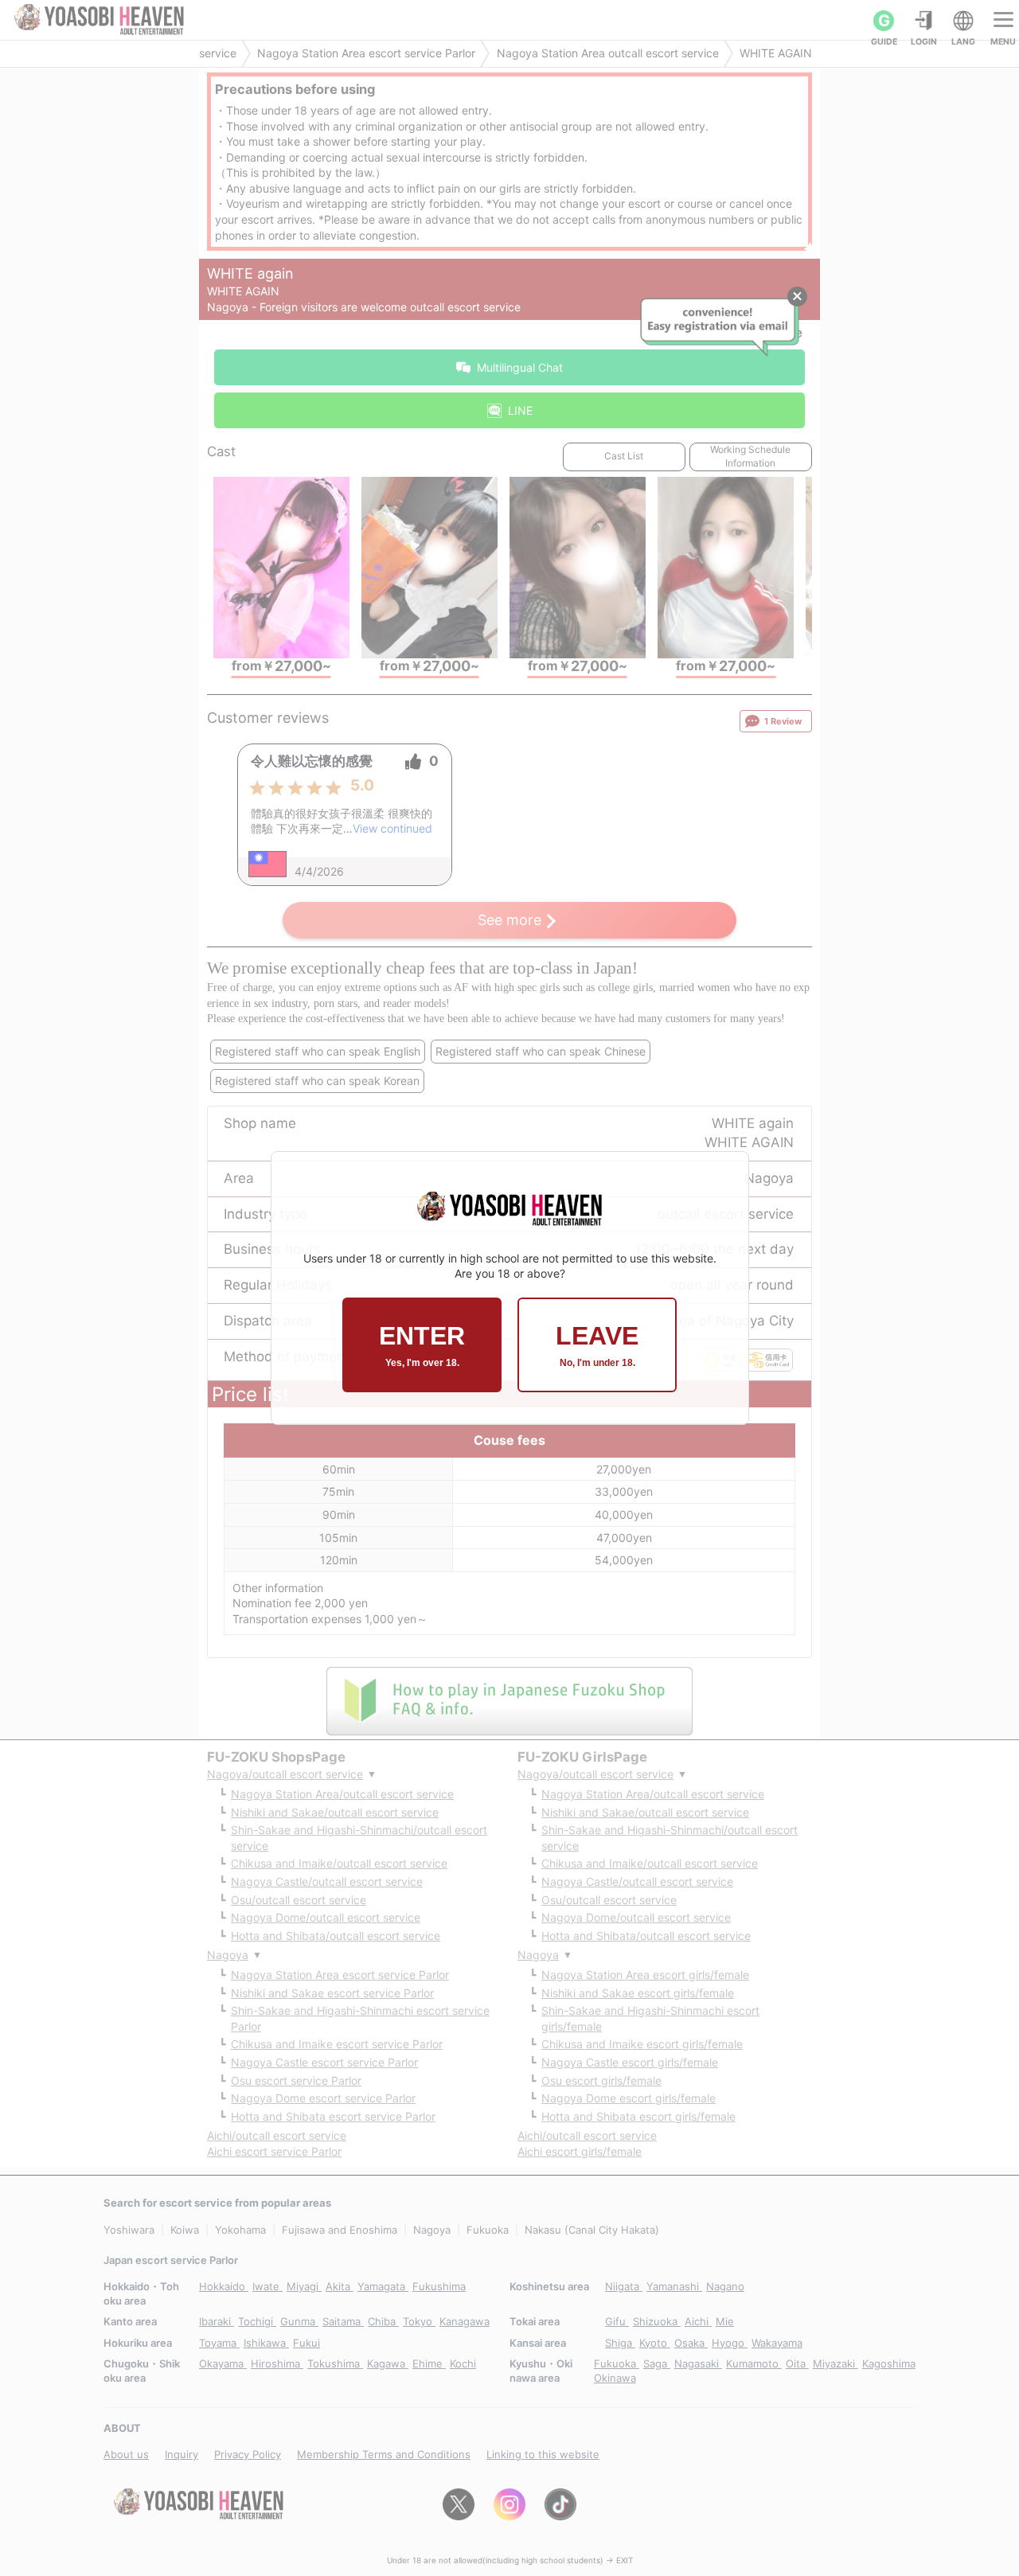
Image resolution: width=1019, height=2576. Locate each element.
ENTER (422, 1345)
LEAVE (597, 1345)
